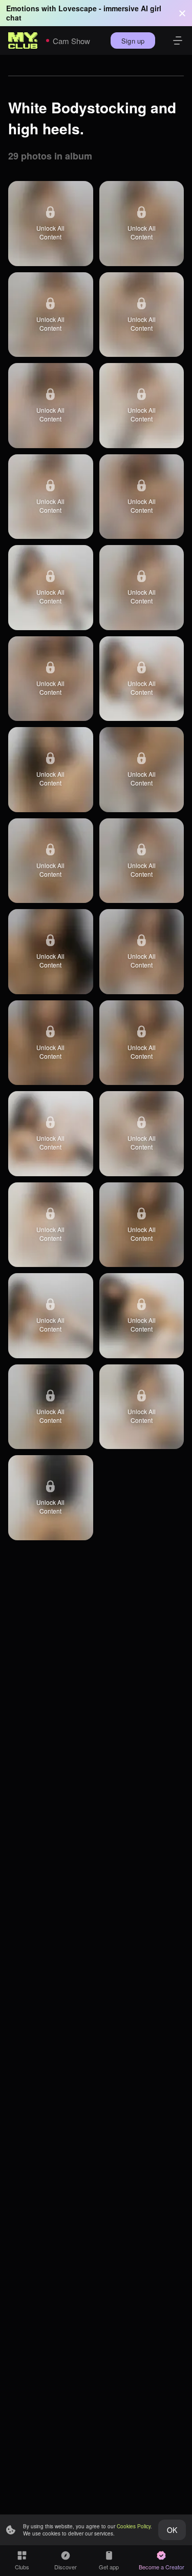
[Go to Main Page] (23, 41)
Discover (66, 2567)
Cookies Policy (134, 2526)
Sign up (133, 41)
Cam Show (71, 41)
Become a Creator (162, 2567)
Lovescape (78, 8)
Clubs (22, 2567)
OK (172, 2530)
